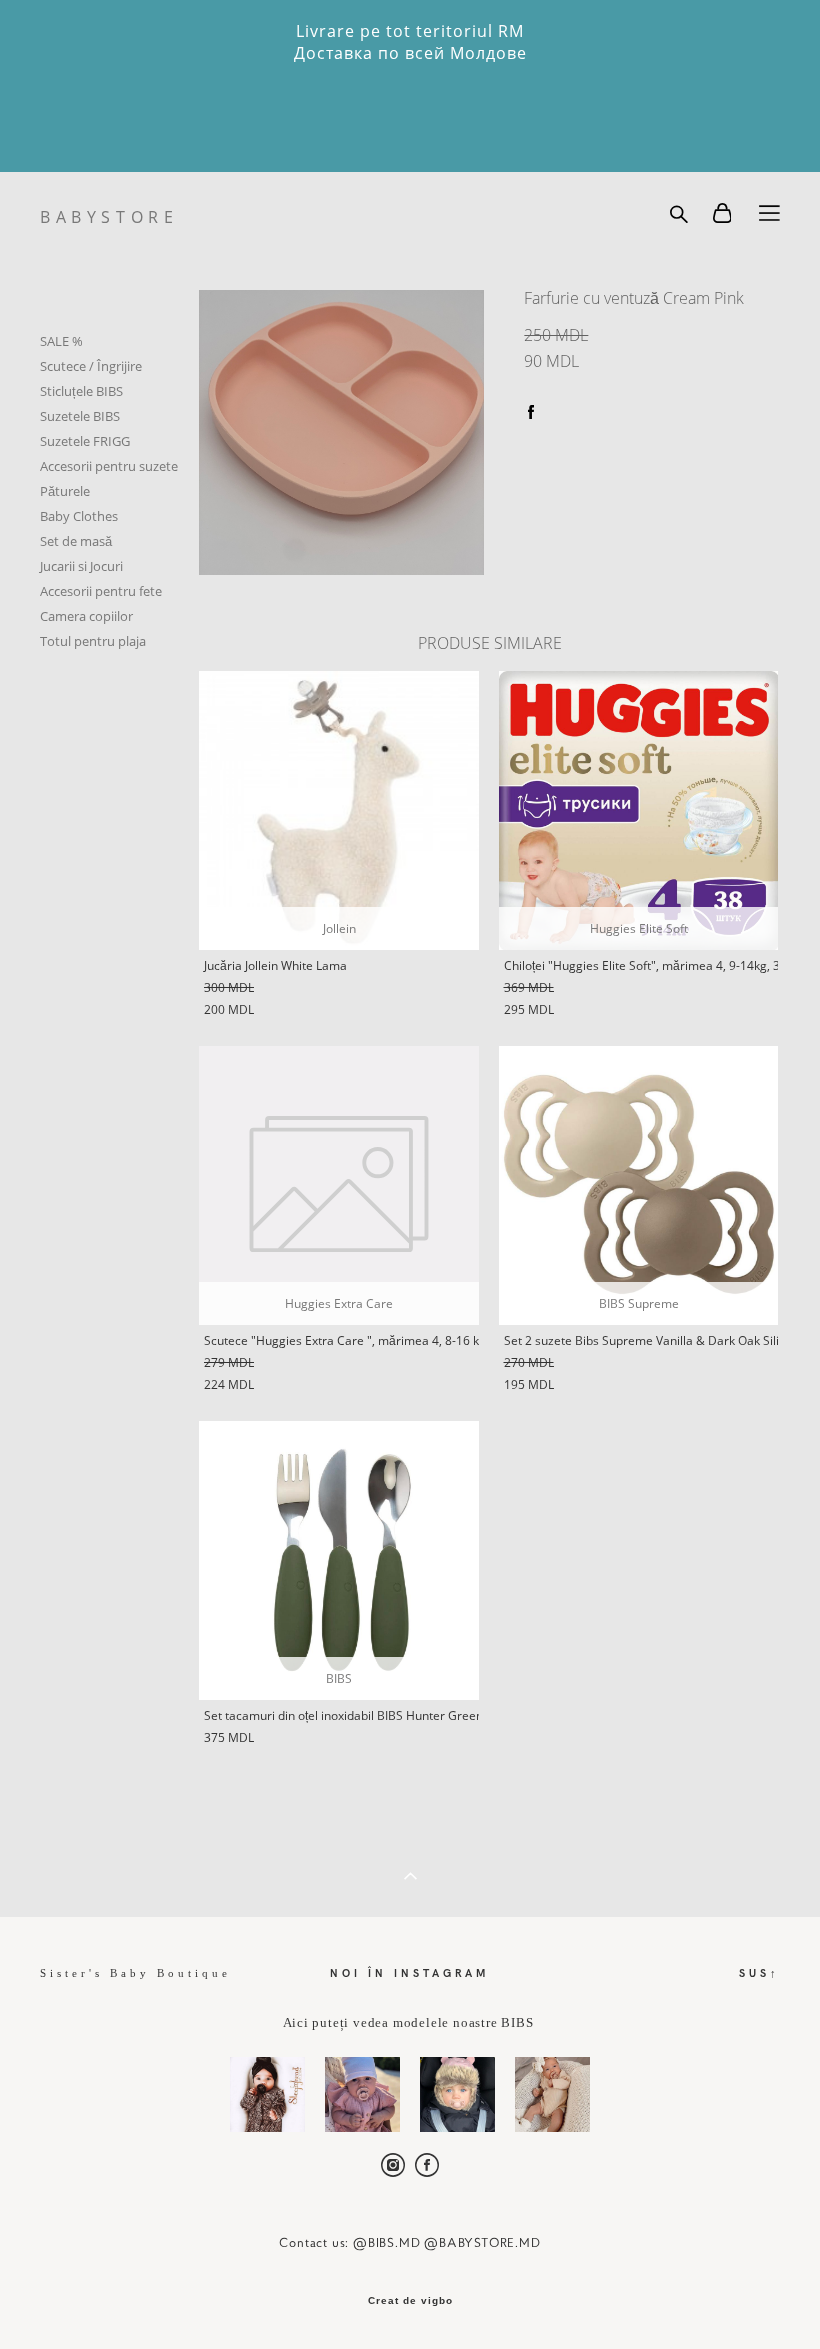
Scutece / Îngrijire (91, 366)
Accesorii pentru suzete (109, 466)
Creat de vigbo (410, 2301)
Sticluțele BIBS (81, 391)
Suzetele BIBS (80, 416)
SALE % (61, 341)
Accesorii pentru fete (101, 591)
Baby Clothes (79, 516)
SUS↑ (759, 1972)
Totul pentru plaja (93, 641)
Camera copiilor (86, 616)
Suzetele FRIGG (85, 441)
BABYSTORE (109, 217)
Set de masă (76, 541)
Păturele (65, 491)
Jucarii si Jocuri (81, 566)
